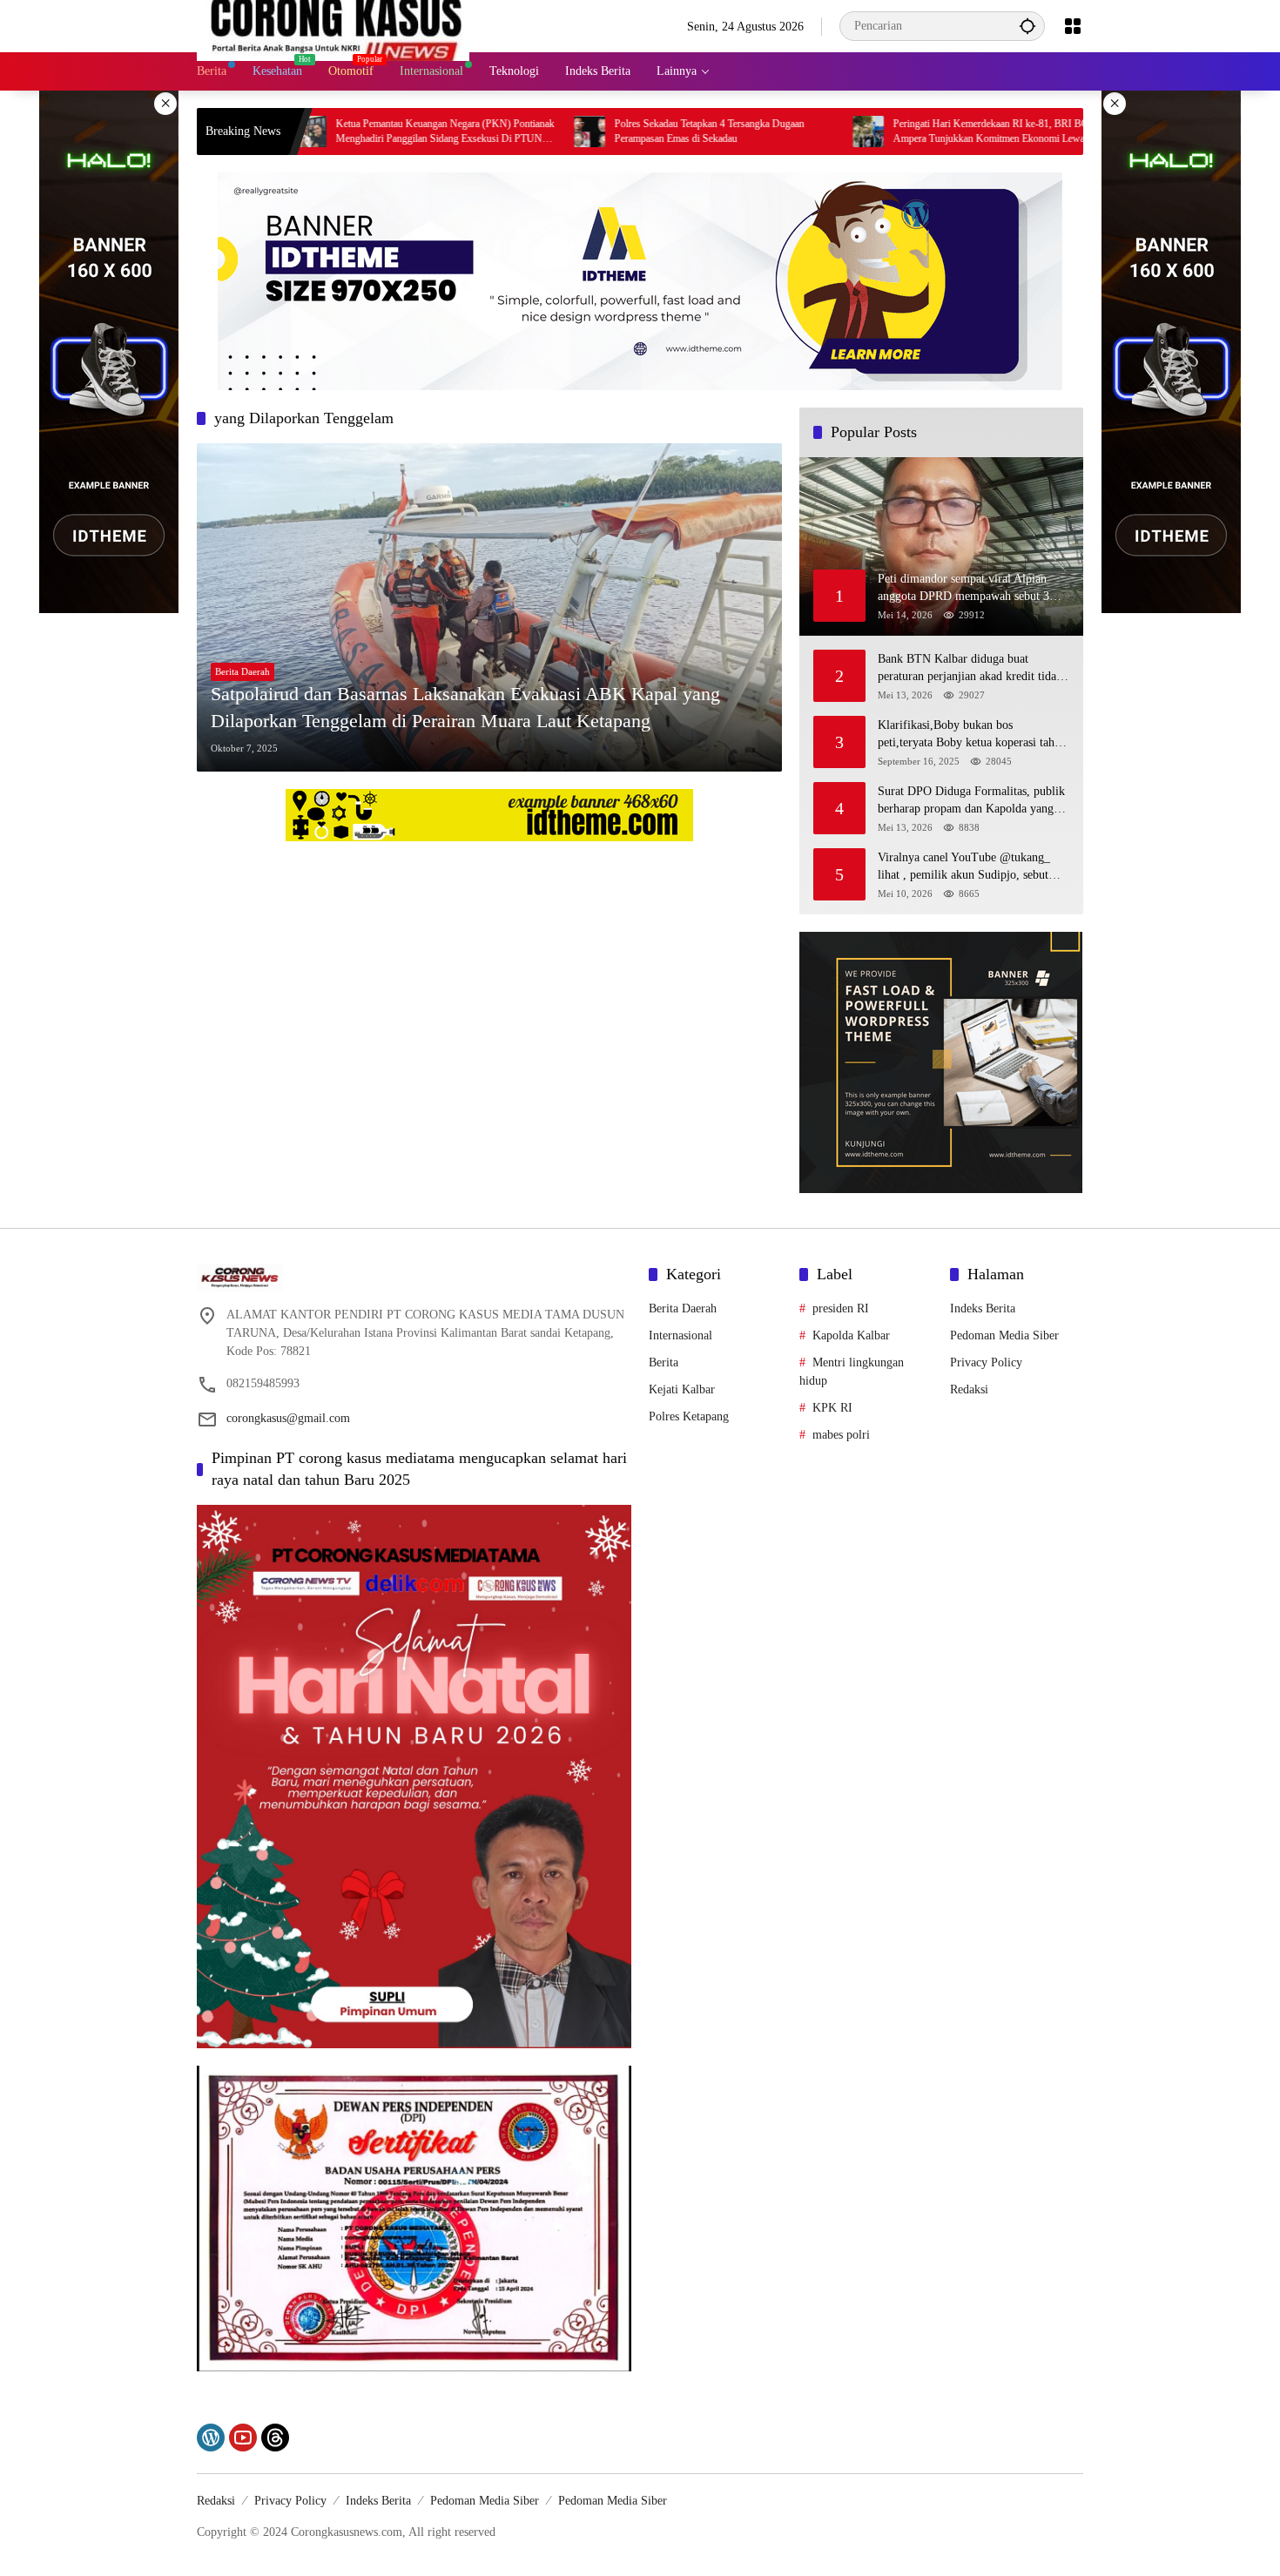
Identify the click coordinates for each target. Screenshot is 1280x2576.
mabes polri (841, 1435)
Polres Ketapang (689, 1416)
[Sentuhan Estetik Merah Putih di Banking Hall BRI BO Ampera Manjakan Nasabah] (1038, 131)
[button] (1027, 26)
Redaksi (969, 1389)
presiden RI (841, 1308)
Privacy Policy (986, 1362)
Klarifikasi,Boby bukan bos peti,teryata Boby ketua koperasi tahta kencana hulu (970, 735)
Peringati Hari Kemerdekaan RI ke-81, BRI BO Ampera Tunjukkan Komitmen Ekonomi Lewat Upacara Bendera (882, 132)
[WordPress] (211, 2438)
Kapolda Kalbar (851, 1335)
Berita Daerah (243, 671)
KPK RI (832, 1408)
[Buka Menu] (1073, 26)
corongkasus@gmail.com (288, 1418)
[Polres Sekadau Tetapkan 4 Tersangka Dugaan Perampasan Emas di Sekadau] (481, 131)
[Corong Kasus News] (333, 25)
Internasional (680, 1335)
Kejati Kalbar (682, 1389)
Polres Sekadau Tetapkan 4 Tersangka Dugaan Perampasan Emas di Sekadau (600, 131)
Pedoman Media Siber (1004, 1335)
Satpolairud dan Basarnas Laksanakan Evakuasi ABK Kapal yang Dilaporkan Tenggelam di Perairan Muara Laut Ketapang (465, 707)
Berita (664, 1362)
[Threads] (275, 2438)
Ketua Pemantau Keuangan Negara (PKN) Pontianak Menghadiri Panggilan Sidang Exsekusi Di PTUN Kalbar (336, 132)
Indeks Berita (983, 1308)
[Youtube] (243, 2438)
